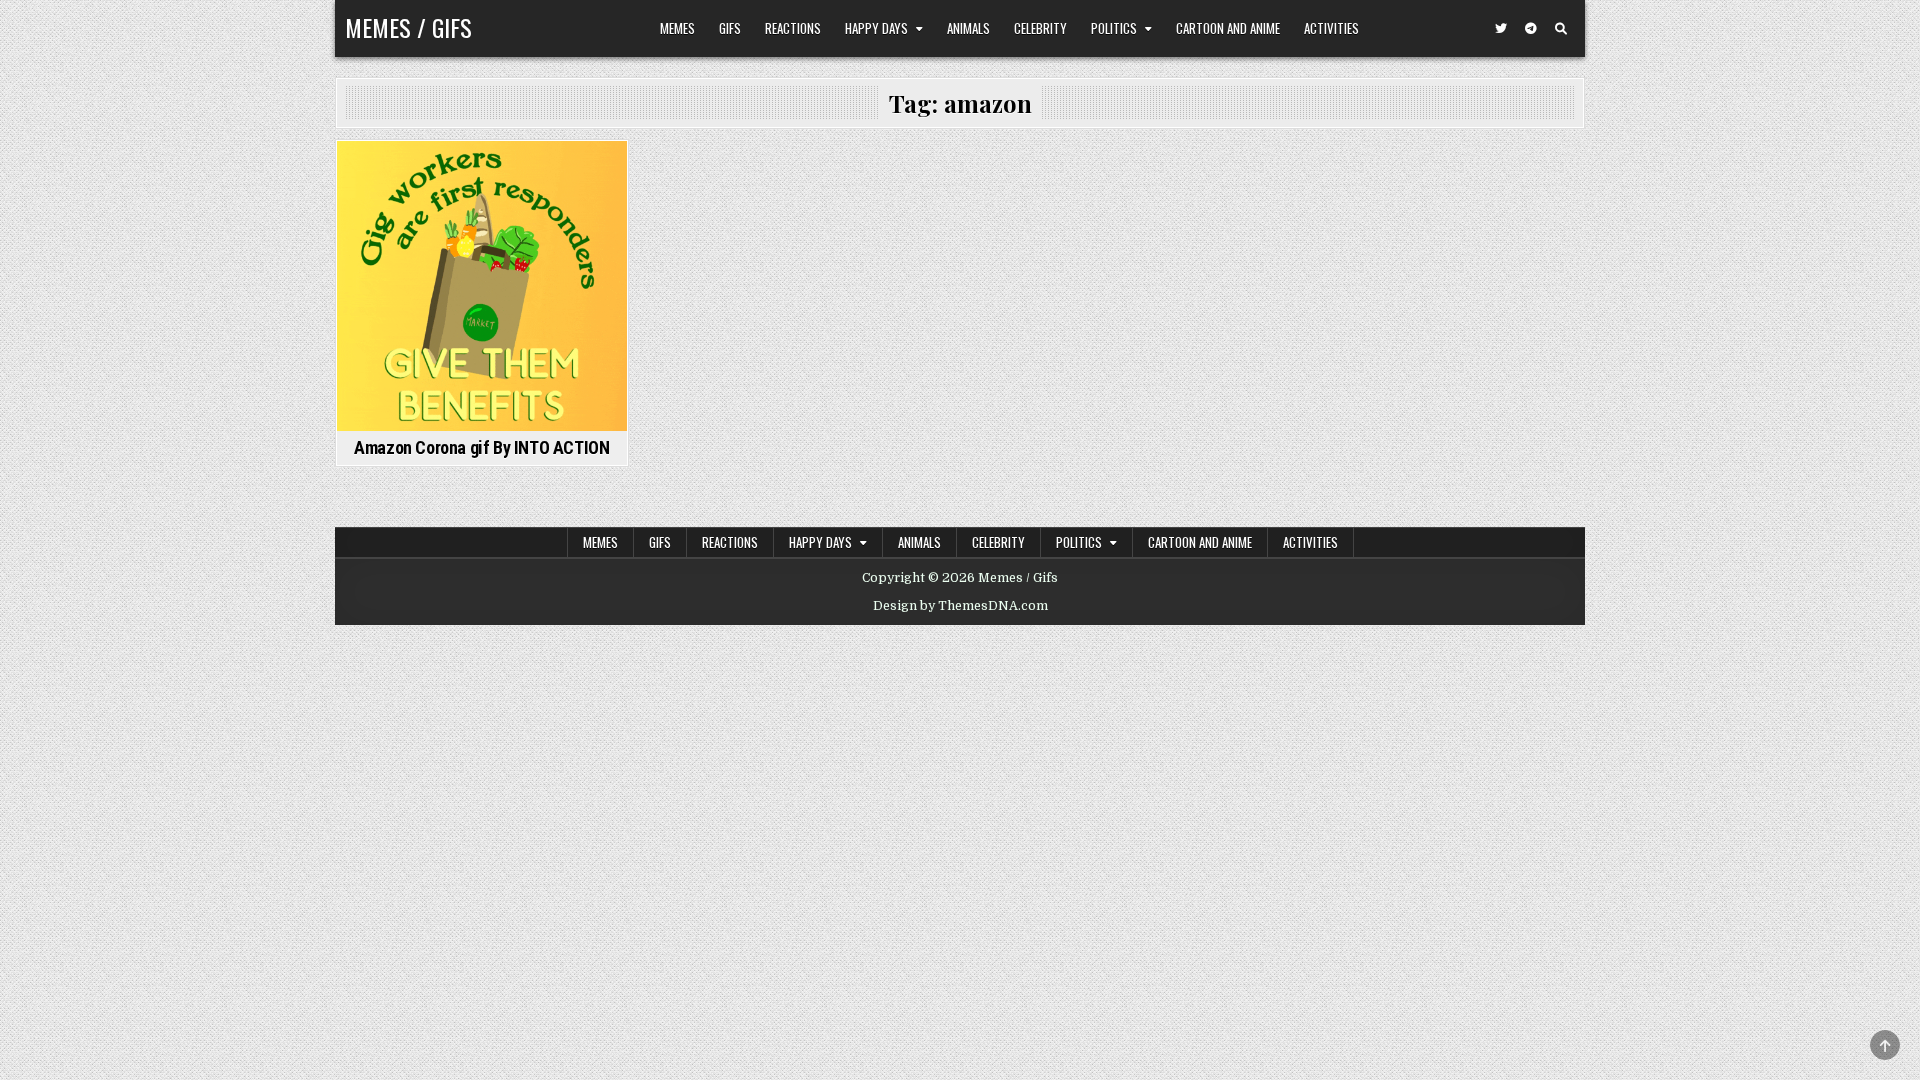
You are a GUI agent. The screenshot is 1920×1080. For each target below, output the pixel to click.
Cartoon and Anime (1228, 28)
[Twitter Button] (1501, 29)
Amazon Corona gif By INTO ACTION (481, 447)
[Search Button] (1561, 29)
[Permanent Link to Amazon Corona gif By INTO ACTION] (482, 286)
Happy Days (876, 28)
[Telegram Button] (1531, 29)
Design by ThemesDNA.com (960, 606)
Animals (968, 28)
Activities (1331, 28)
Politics (1114, 28)
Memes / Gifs (408, 27)
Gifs (730, 28)
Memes (677, 28)
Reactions (793, 28)
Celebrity (1040, 28)
